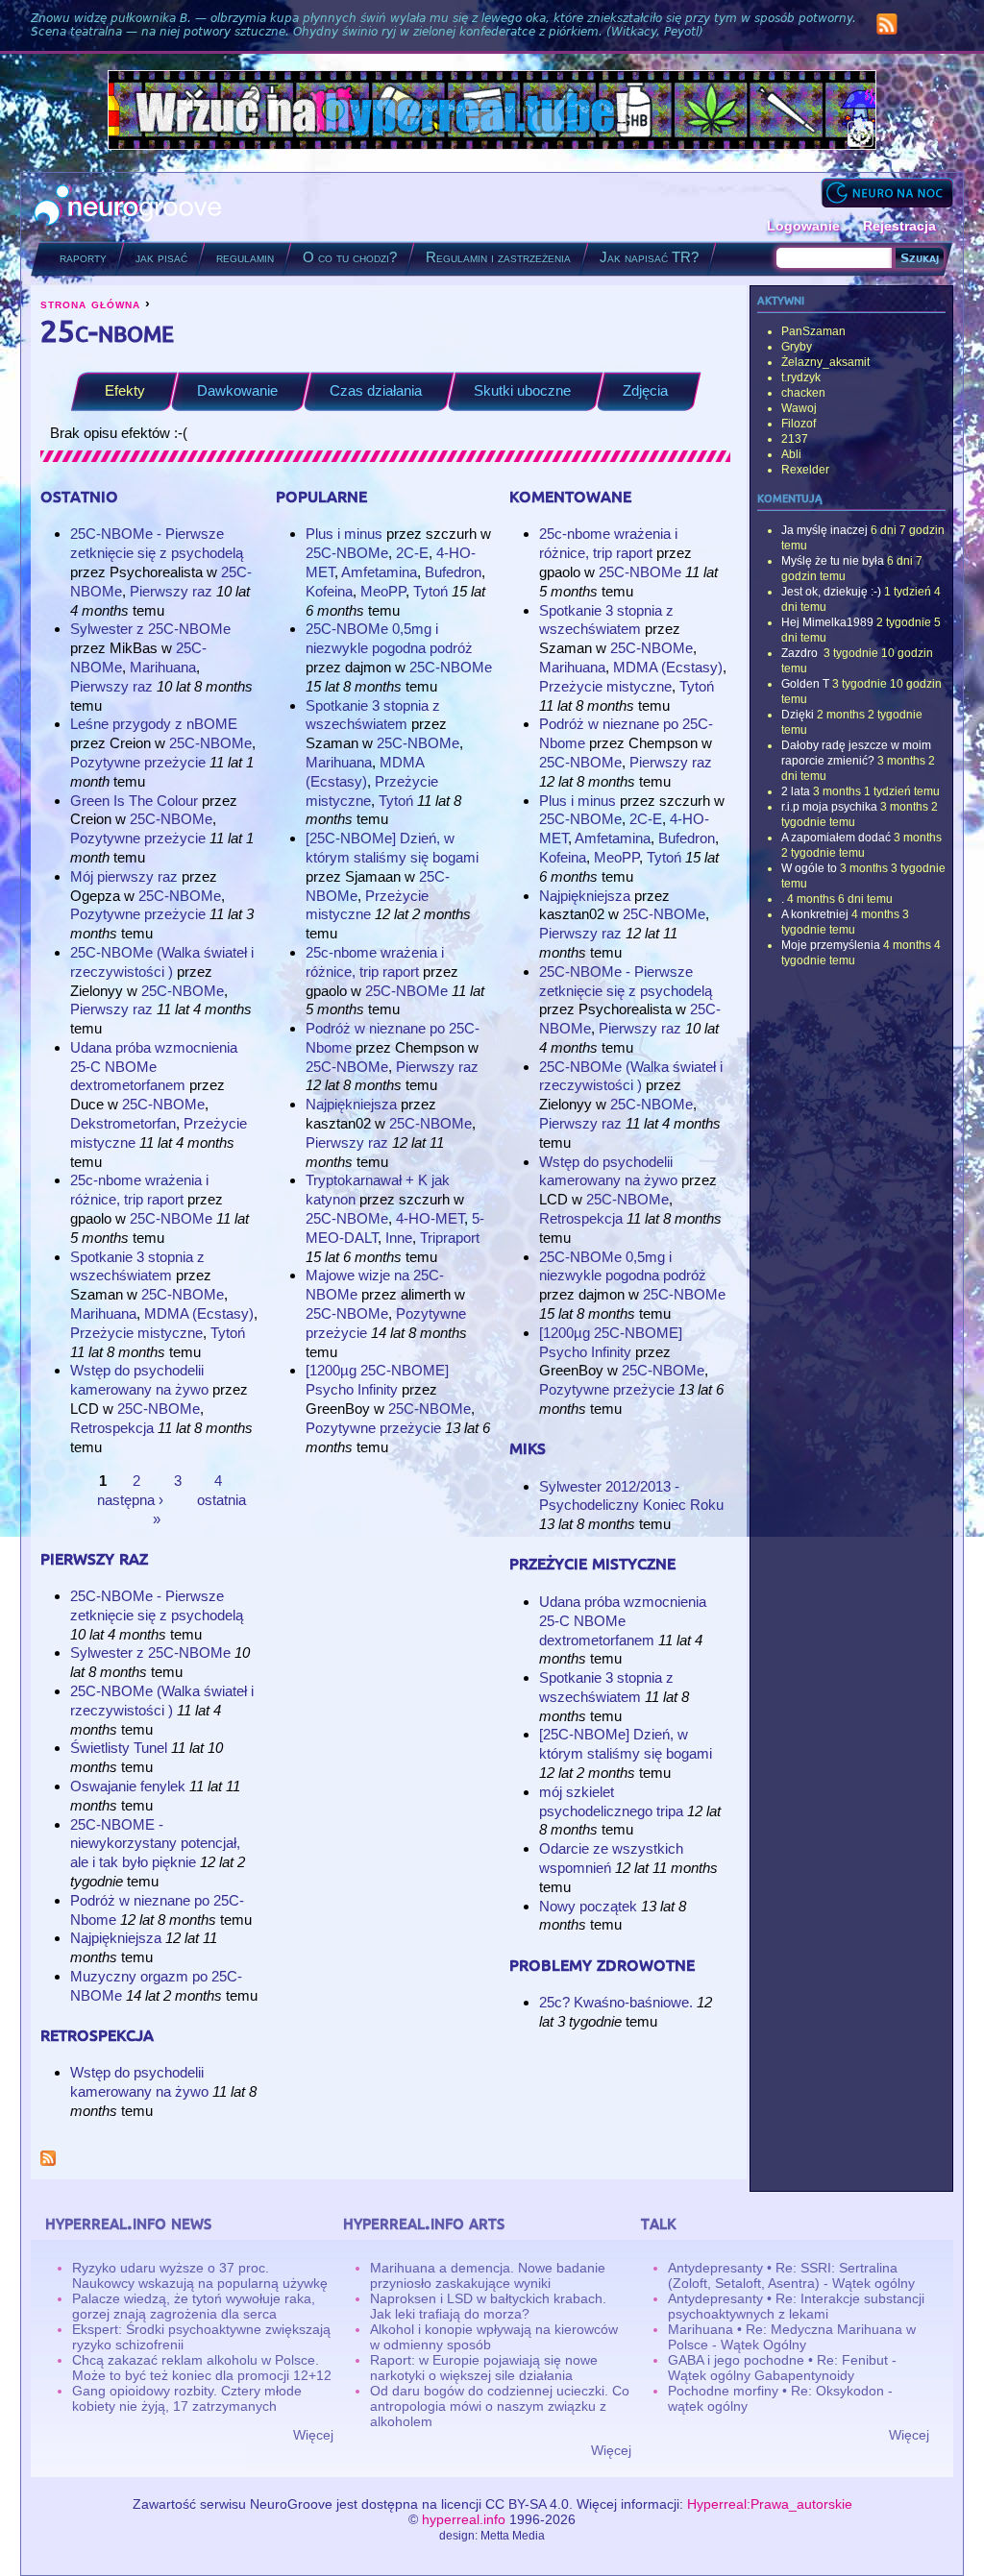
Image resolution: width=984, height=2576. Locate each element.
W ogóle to (809, 868)
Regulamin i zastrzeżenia (498, 257)
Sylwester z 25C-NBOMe (150, 629)
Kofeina (329, 591)
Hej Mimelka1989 (827, 622)
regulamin (245, 257)
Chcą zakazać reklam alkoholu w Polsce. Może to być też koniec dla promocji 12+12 (202, 2368)
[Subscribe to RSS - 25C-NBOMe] (48, 2161)
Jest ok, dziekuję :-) (831, 592)
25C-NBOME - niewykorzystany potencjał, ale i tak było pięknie (155, 1844)
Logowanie (803, 226)
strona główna (90, 304)
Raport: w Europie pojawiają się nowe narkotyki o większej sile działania (484, 2368)
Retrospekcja (112, 1428)
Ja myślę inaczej (824, 530)
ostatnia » (199, 1509)
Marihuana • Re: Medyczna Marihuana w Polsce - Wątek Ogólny (792, 2337)
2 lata (796, 791)
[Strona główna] (128, 207)
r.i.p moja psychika (829, 807)
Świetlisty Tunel (119, 1748)
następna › (130, 1500)
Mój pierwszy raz (124, 876)
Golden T (805, 684)
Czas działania (376, 390)
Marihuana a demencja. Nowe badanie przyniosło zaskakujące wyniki (488, 2275)
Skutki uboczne (522, 390)
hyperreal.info (464, 2519)
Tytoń (228, 1333)
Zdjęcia (645, 390)
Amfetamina (379, 572)
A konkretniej (815, 914)
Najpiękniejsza (118, 1938)
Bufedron (453, 572)
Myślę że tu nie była (833, 561)
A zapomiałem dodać (836, 838)
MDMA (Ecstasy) (199, 1313)
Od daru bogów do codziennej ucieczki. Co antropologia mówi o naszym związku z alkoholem (500, 2406)
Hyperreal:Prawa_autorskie (770, 2504)
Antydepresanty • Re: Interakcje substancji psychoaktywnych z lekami (796, 2306)
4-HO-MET (430, 1218)
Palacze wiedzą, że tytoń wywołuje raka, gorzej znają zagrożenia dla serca (194, 2306)
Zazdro (801, 653)
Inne (399, 1238)
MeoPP (383, 591)
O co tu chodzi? (350, 257)
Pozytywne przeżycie (138, 762)
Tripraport (450, 1238)
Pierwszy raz (171, 591)
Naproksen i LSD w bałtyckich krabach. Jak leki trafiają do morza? (488, 2306)
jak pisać (161, 257)
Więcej (313, 2435)
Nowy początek (588, 1906)
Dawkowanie (237, 390)
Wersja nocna (887, 193)
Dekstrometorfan (123, 1123)
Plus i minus (344, 534)
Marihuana (163, 667)
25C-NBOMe (210, 743)
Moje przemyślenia (831, 945)
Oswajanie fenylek (128, 1786)
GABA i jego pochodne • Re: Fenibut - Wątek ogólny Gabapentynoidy (782, 2368)
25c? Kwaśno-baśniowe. (616, 2002)
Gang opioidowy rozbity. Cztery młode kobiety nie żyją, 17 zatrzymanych (187, 2398)
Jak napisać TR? (649, 257)
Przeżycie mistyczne (136, 1333)
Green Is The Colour (134, 801)
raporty (83, 257)
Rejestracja (899, 226)
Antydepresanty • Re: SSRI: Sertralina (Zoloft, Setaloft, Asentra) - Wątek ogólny (791, 2275)
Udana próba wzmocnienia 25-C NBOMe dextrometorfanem (154, 1067)
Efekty (125, 390)
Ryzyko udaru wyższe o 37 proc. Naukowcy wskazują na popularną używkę (200, 2275)
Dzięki (798, 715)
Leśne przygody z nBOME (154, 724)
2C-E (412, 553)
